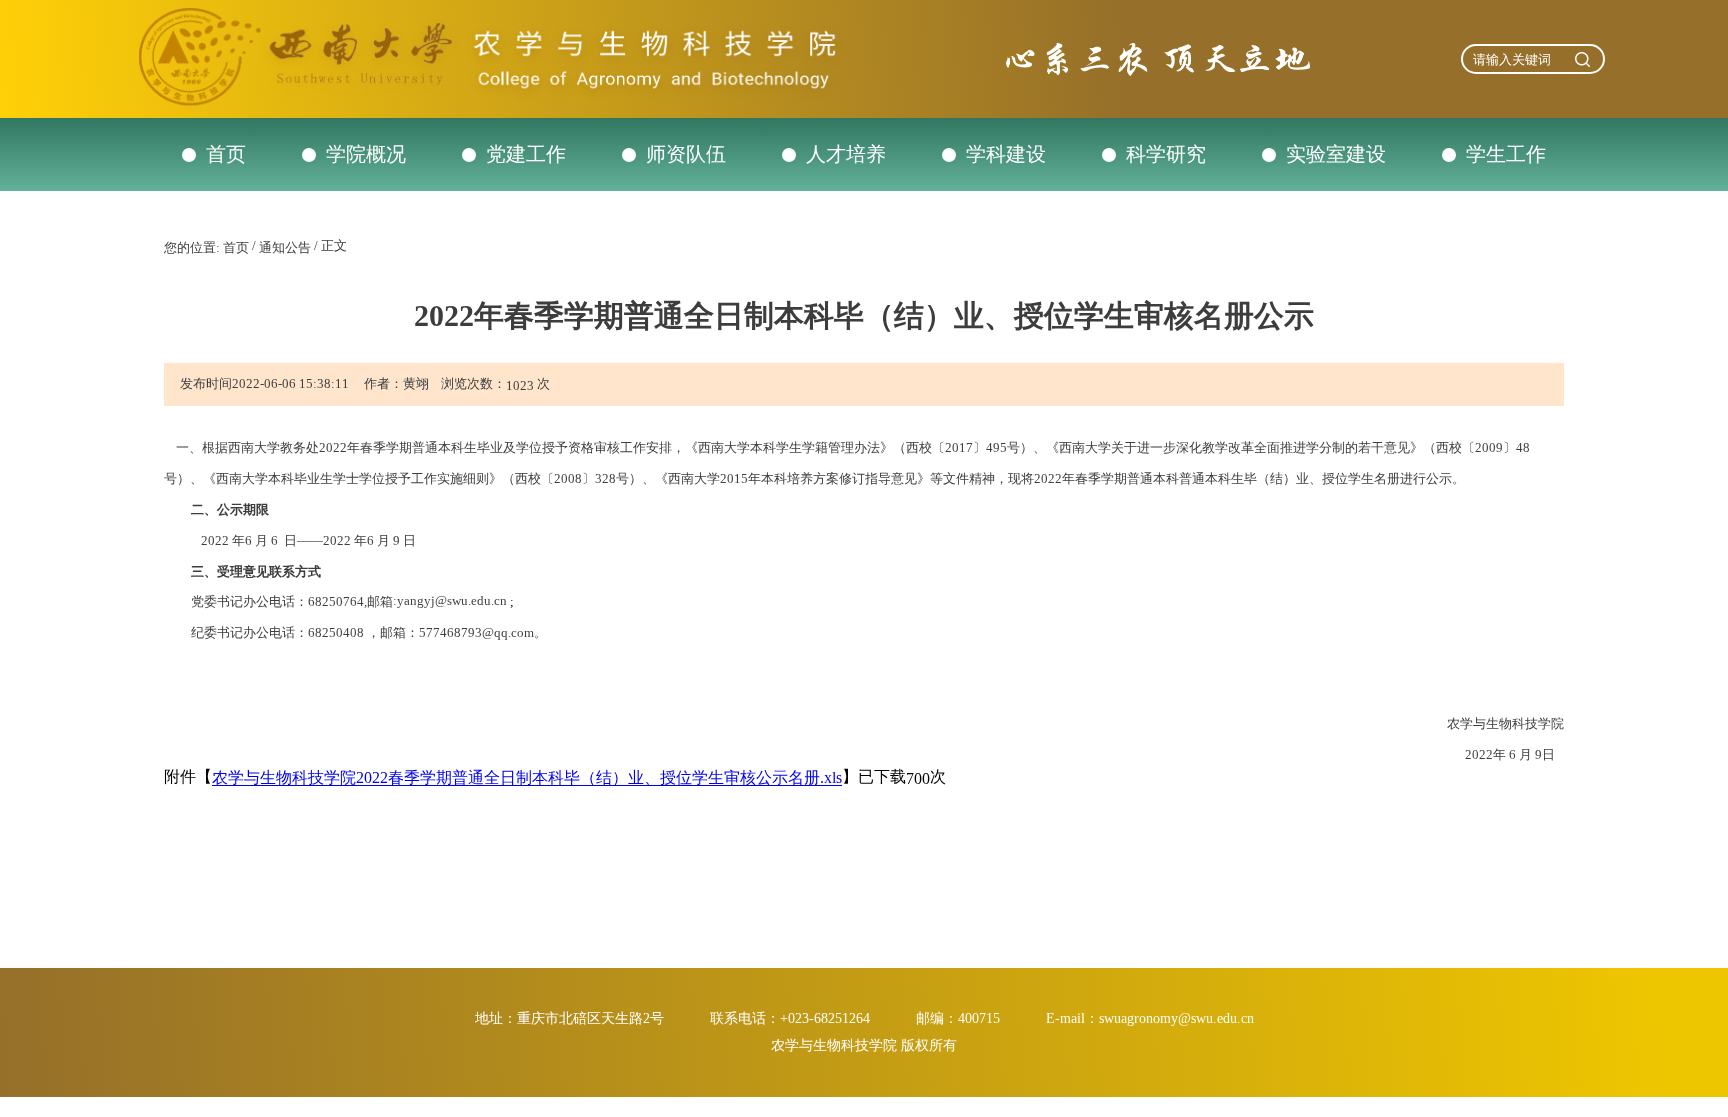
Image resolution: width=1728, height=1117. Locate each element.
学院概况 (366, 154)
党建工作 (526, 154)
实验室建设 (1336, 154)
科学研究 (1166, 154)
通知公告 (285, 247)
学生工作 (1506, 154)
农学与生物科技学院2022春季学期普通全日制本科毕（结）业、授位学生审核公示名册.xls (527, 778)
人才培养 (846, 154)
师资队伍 (686, 154)
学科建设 (1006, 154)
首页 (226, 154)
